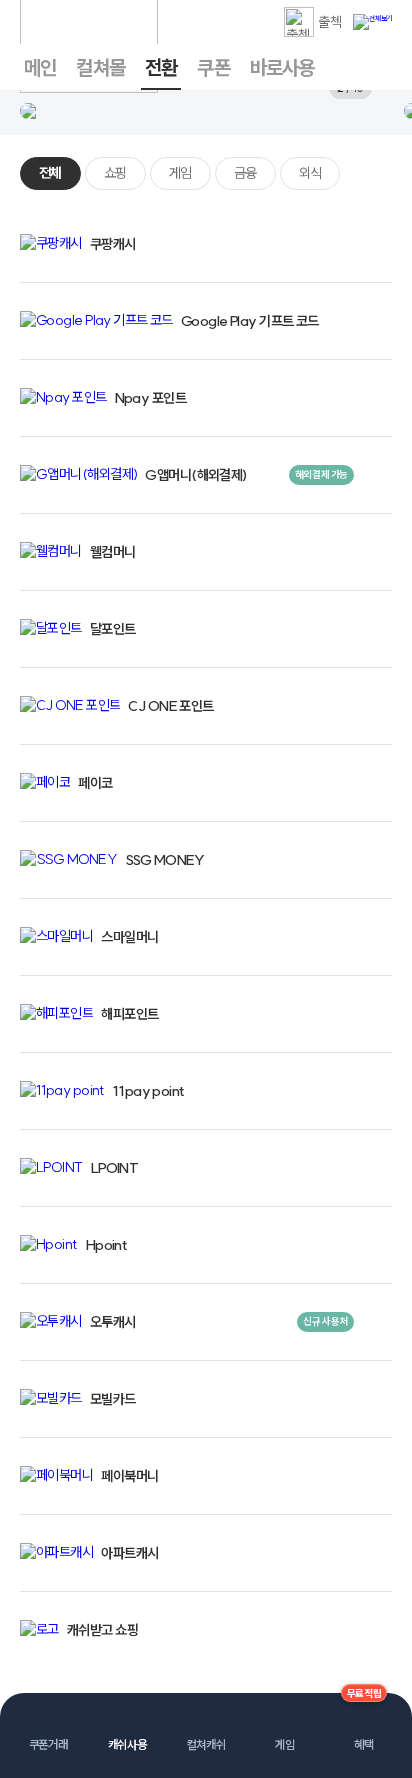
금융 (245, 173)
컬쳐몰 (100, 67)
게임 (180, 173)
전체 (50, 173)
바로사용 (282, 67)
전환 (161, 67)
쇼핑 (115, 173)
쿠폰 (213, 67)
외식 (310, 173)
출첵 (329, 22)
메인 (40, 67)
